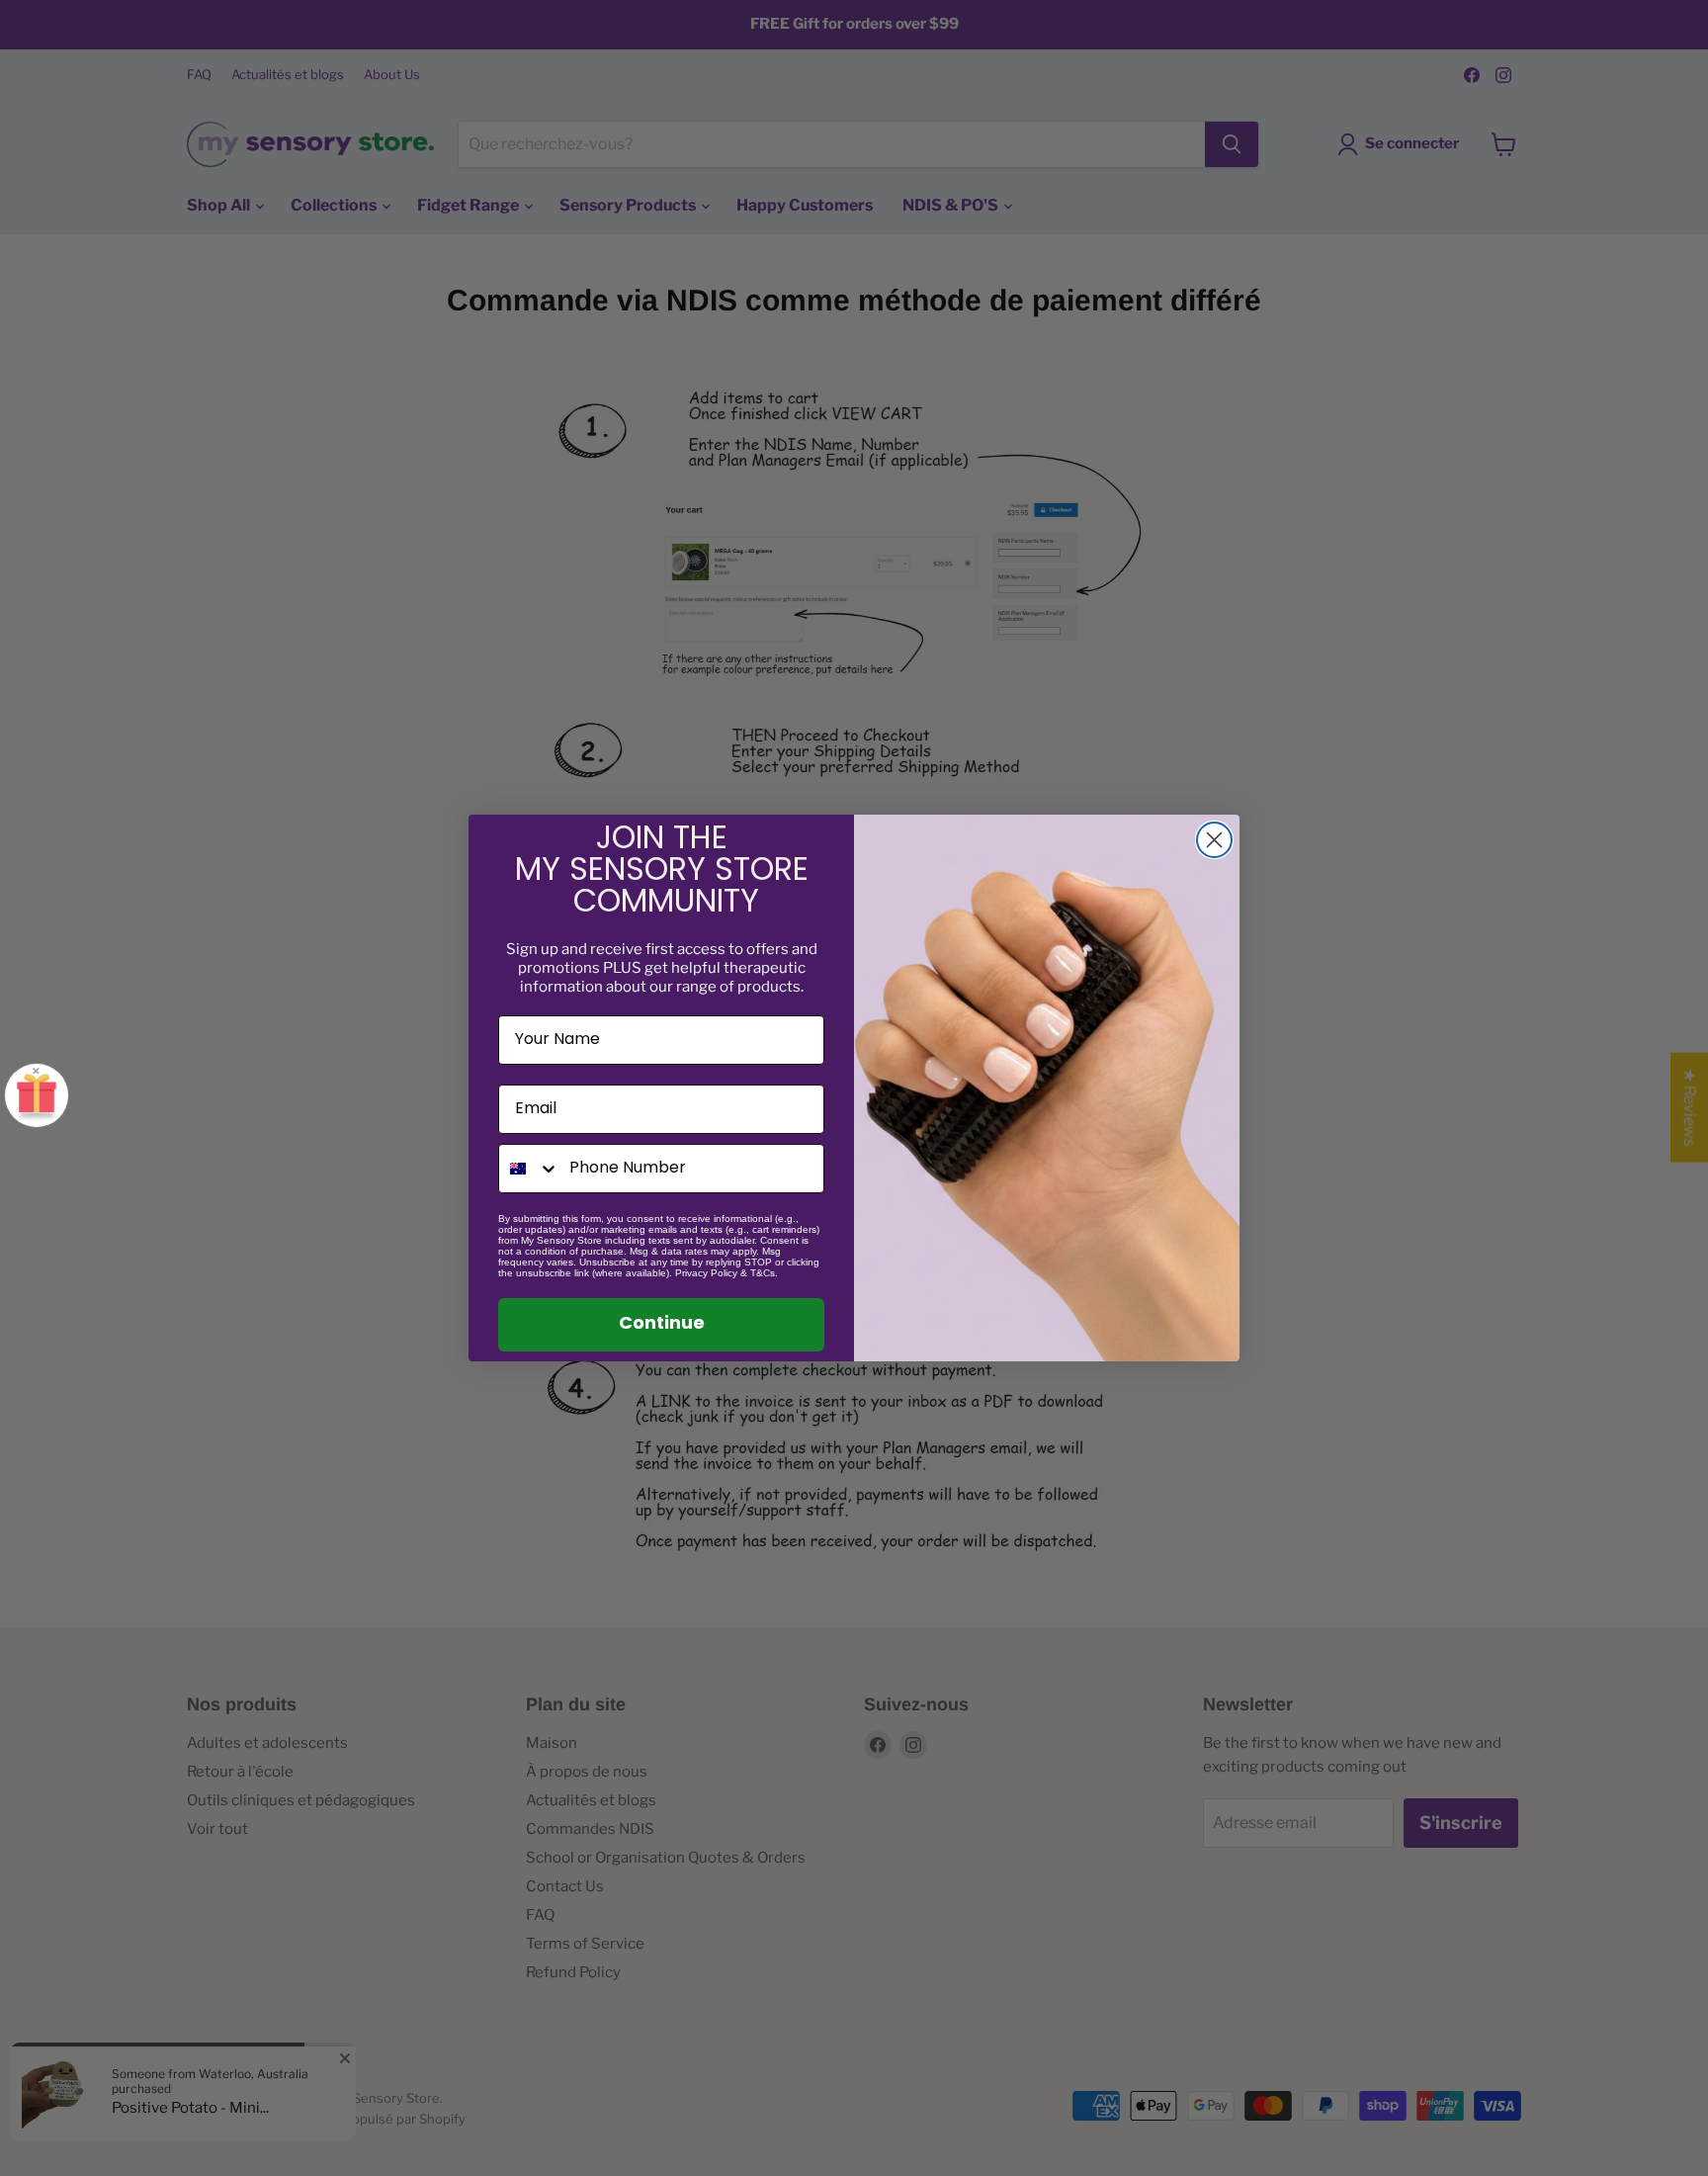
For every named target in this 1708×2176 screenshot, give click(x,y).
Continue (662, 1325)
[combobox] (529, 1169)
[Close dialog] (1214, 840)
